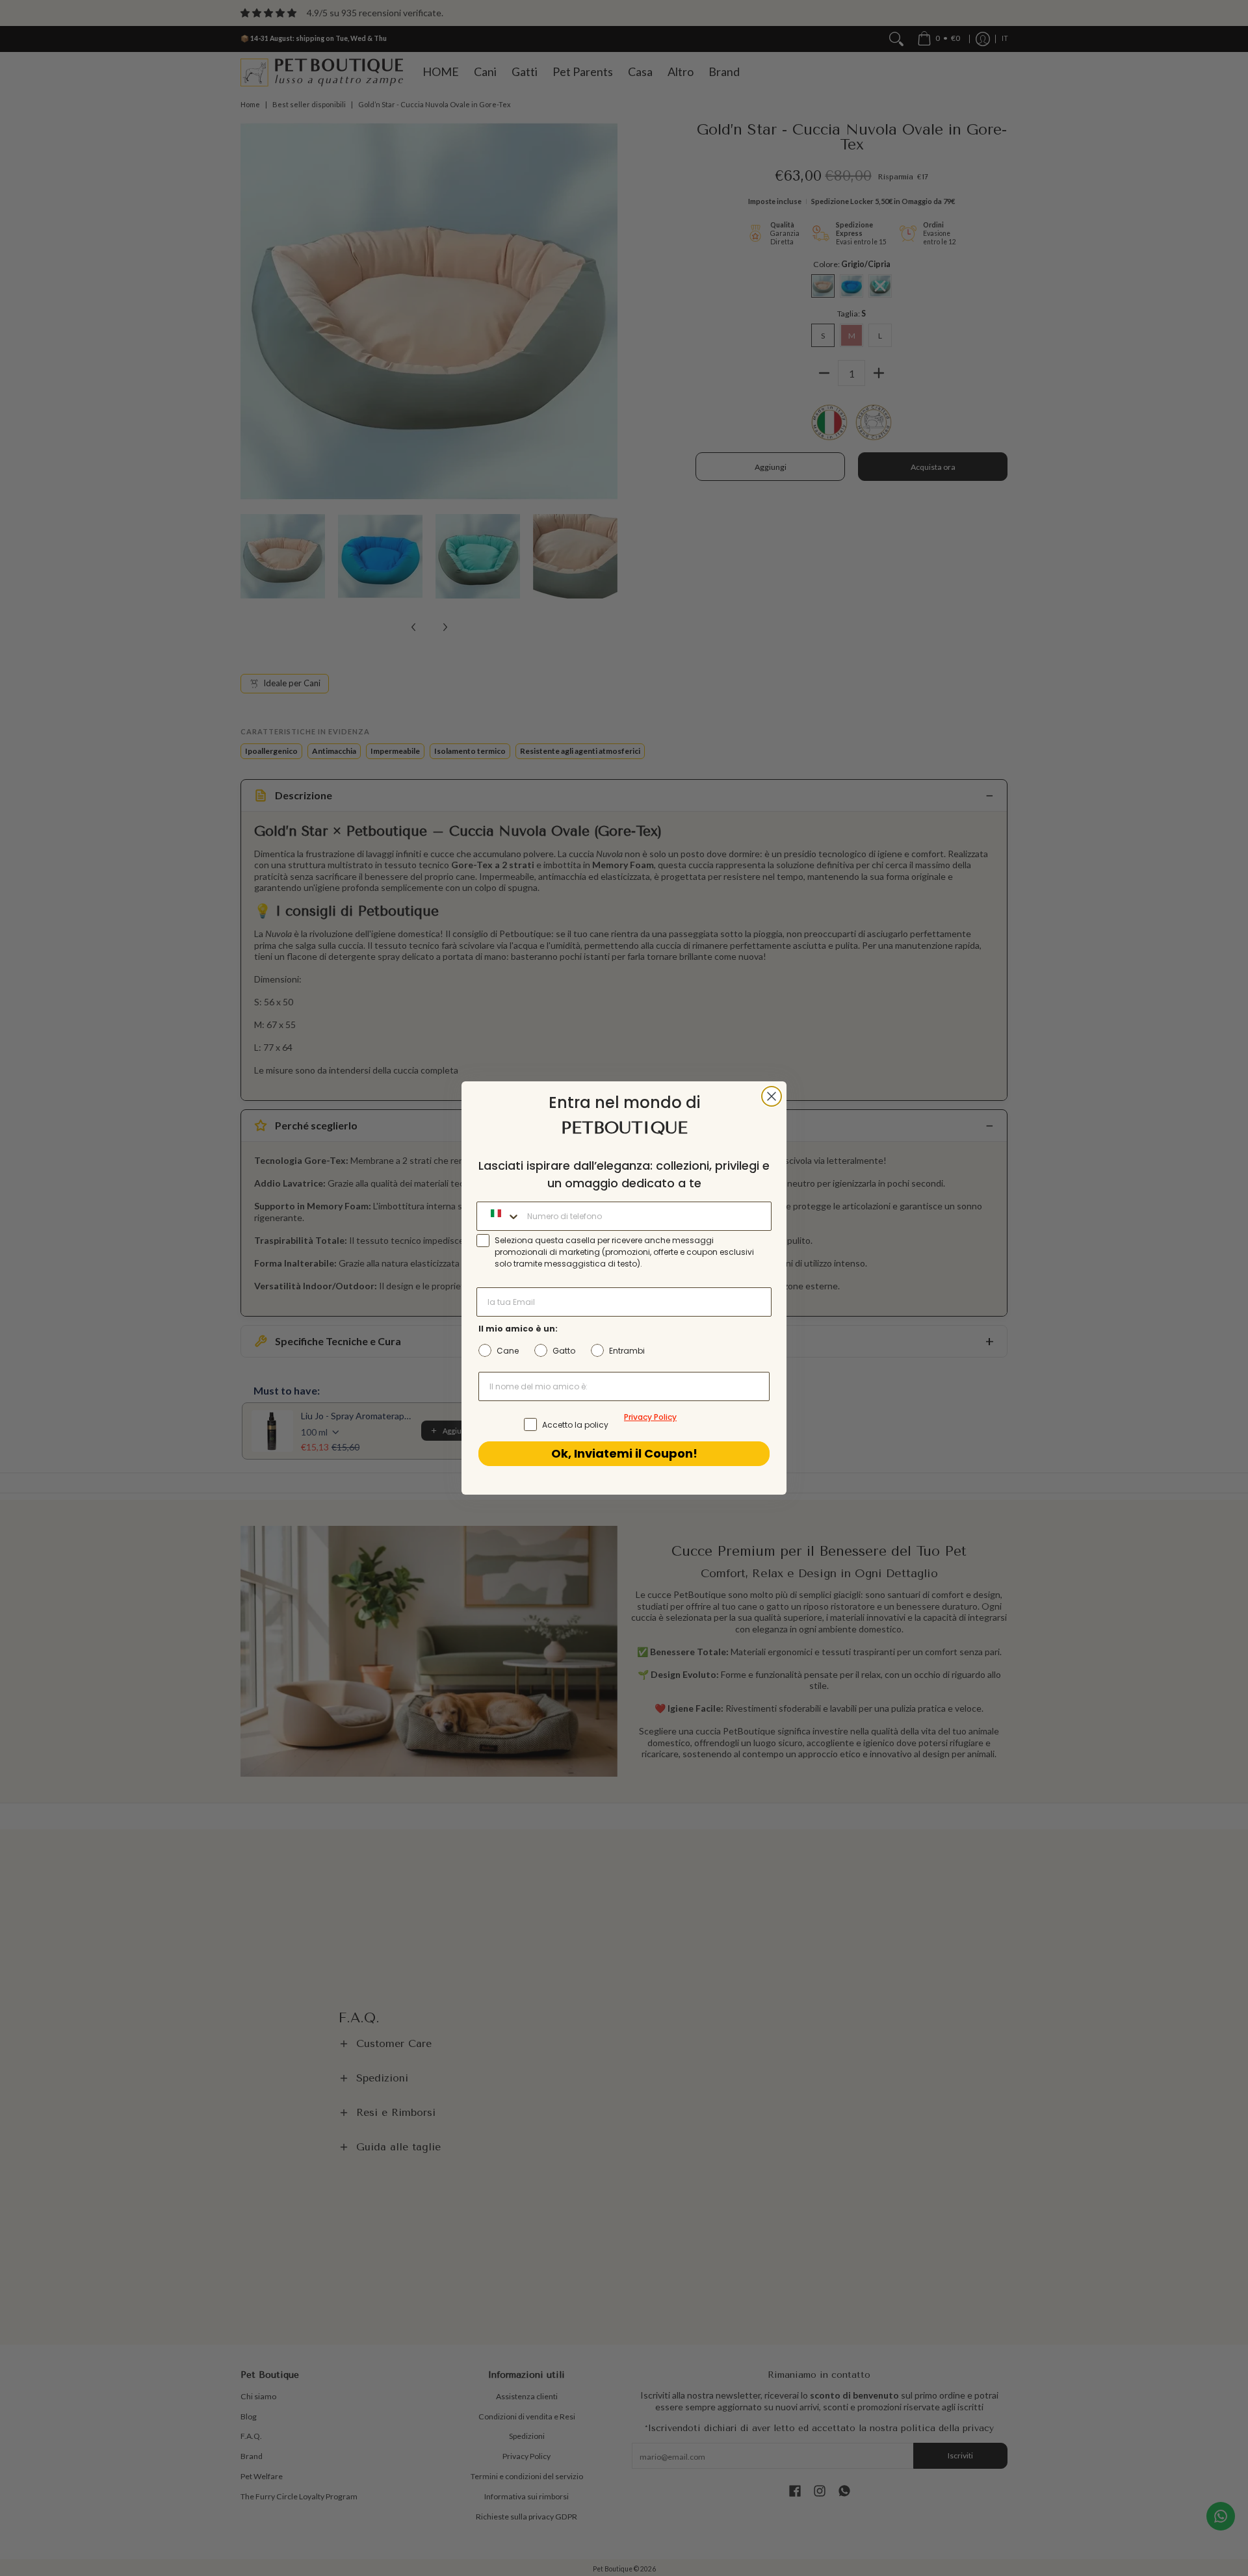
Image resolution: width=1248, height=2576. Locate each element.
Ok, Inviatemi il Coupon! (624, 1453)
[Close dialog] (772, 1096)
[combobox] (499, 1216)
